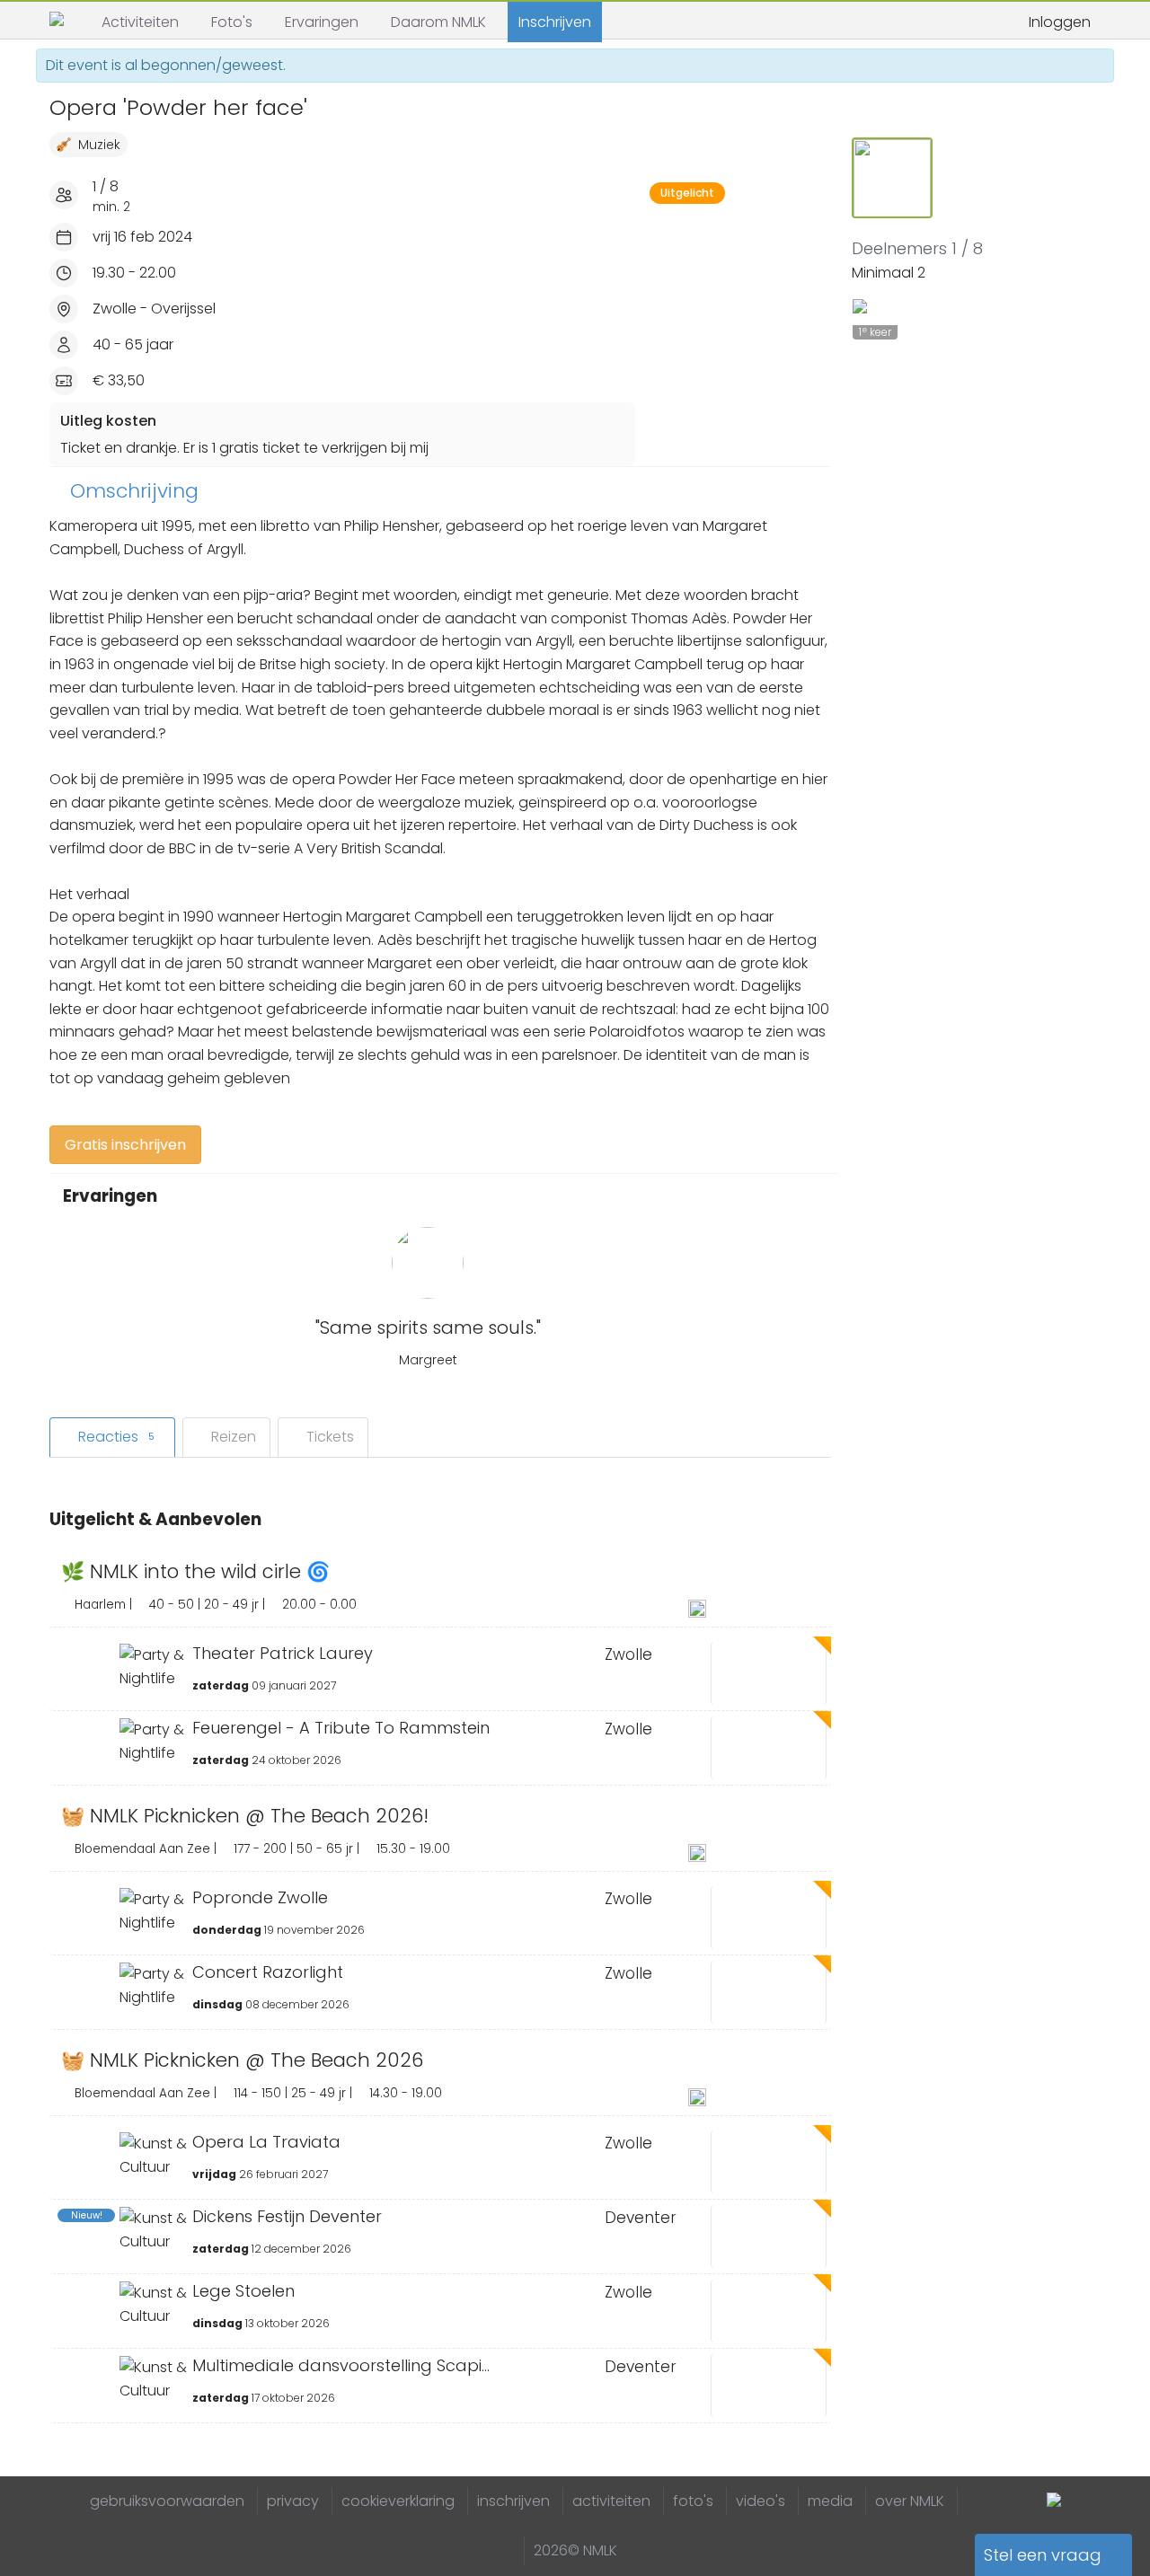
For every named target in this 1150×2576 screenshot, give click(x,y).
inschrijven (513, 2501)
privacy (293, 2501)
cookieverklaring (398, 2501)
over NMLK (910, 2501)
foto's (693, 2501)
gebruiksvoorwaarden (167, 2501)
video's (761, 2501)
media (830, 2501)
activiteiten (611, 2501)
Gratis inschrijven (125, 1145)
